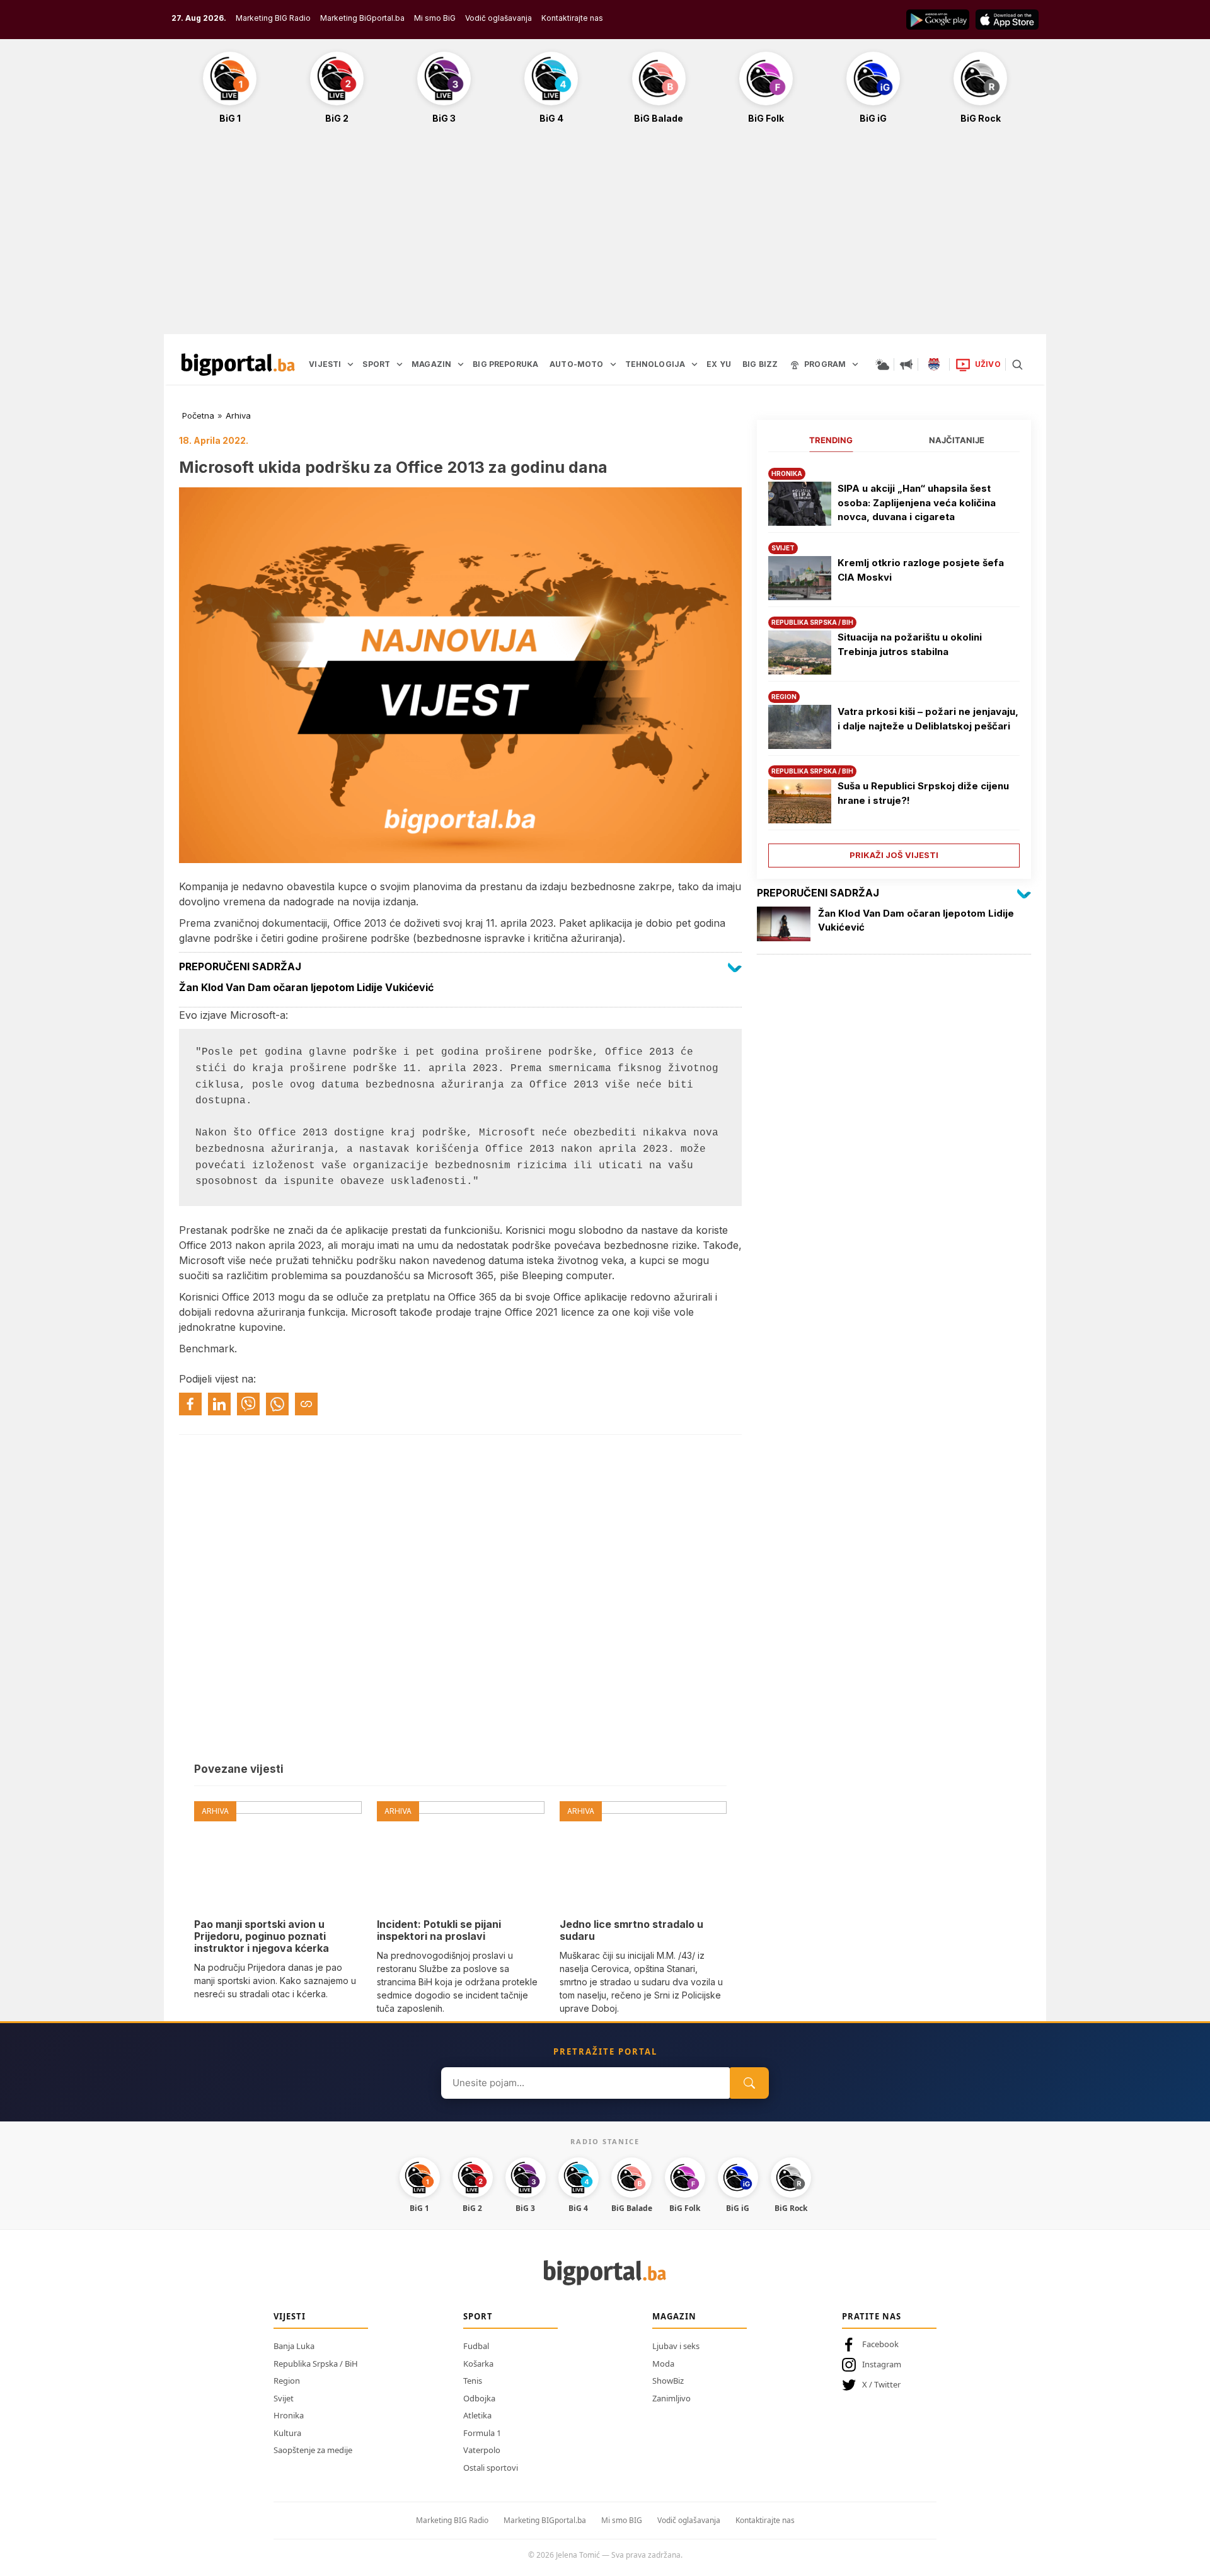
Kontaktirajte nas (572, 18)
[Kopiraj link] (306, 1404)
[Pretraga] (1017, 364)
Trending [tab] (831, 440)
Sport (478, 2316)
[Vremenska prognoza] (882, 364)
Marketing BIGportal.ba (545, 2520)
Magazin (674, 2316)
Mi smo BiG (435, 18)
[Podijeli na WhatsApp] (277, 1404)
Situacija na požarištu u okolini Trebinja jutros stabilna (910, 644)
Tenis (473, 2381)
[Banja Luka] (934, 364)
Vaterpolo (482, 2450)
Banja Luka (294, 2346)
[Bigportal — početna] (238, 364)
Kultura (287, 2433)
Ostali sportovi (491, 2468)
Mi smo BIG (622, 2520)
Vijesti (290, 2316)
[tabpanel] (894, 663)
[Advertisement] (605, 236)
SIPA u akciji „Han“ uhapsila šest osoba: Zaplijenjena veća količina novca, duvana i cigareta (917, 502)
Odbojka (479, 2398)
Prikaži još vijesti (894, 855)
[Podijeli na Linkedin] (219, 1404)
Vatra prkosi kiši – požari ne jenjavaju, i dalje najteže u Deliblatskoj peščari (928, 719)
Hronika (289, 2415)
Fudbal (476, 2346)
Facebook (880, 2344)
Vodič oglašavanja (498, 18)
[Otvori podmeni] (350, 364)
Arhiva (238, 415)
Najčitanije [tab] (957, 440)
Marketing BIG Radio (273, 18)
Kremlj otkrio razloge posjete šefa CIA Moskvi (921, 570)
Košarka (478, 2364)
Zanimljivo (671, 2398)
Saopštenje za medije (313, 2450)
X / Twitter (881, 2384)
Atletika (477, 2415)
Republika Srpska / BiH (316, 2364)
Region (287, 2381)
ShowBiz (668, 2381)
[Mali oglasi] (906, 364)
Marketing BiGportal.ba (362, 18)
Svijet (284, 2398)
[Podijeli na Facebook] (190, 1404)
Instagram (882, 2364)
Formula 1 (482, 2433)
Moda (663, 2364)
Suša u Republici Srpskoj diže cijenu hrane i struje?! (923, 793)
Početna (198, 415)
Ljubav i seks (676, 2346)
